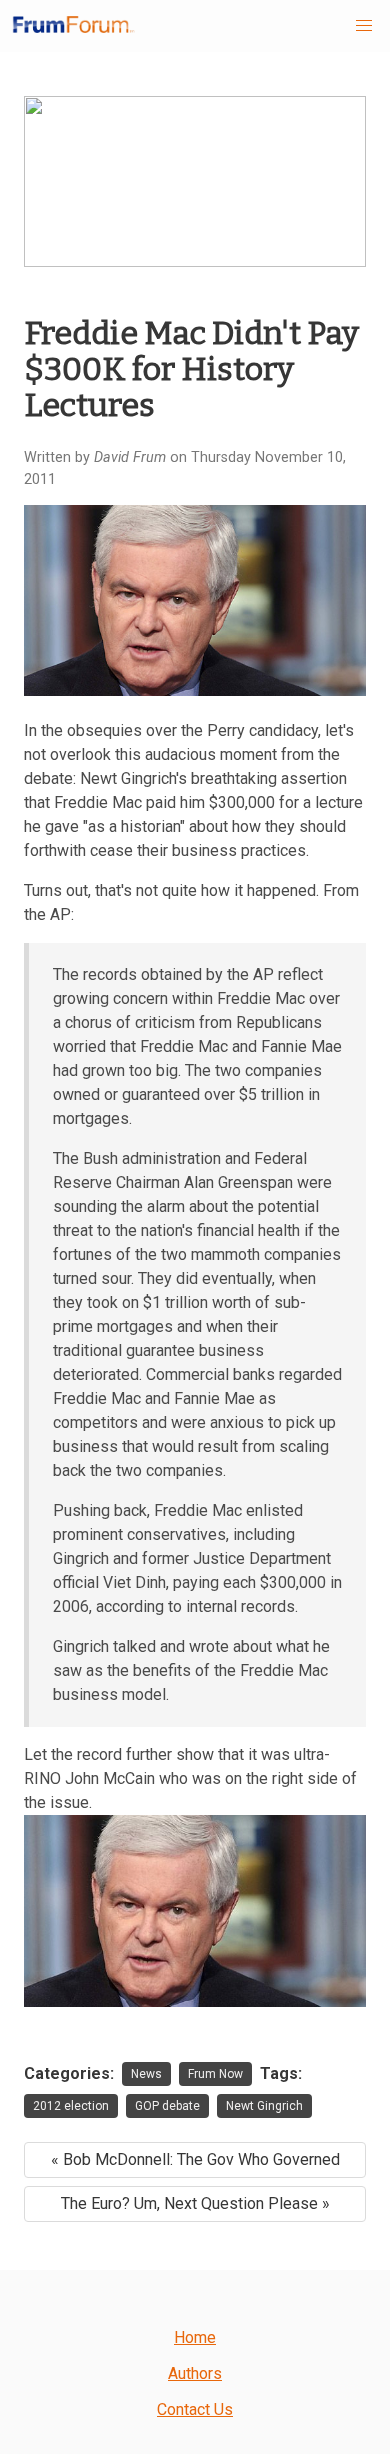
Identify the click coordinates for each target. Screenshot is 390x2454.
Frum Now (215, 2074)
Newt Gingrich (264, 2106)
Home (195, 2337)
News (146, 2074)
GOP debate (167, 2106)
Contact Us (195, 2409)
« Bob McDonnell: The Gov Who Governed (195, 2159)
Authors (195, 2373)
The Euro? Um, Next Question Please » (195, 2203)
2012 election (71, 2106)
